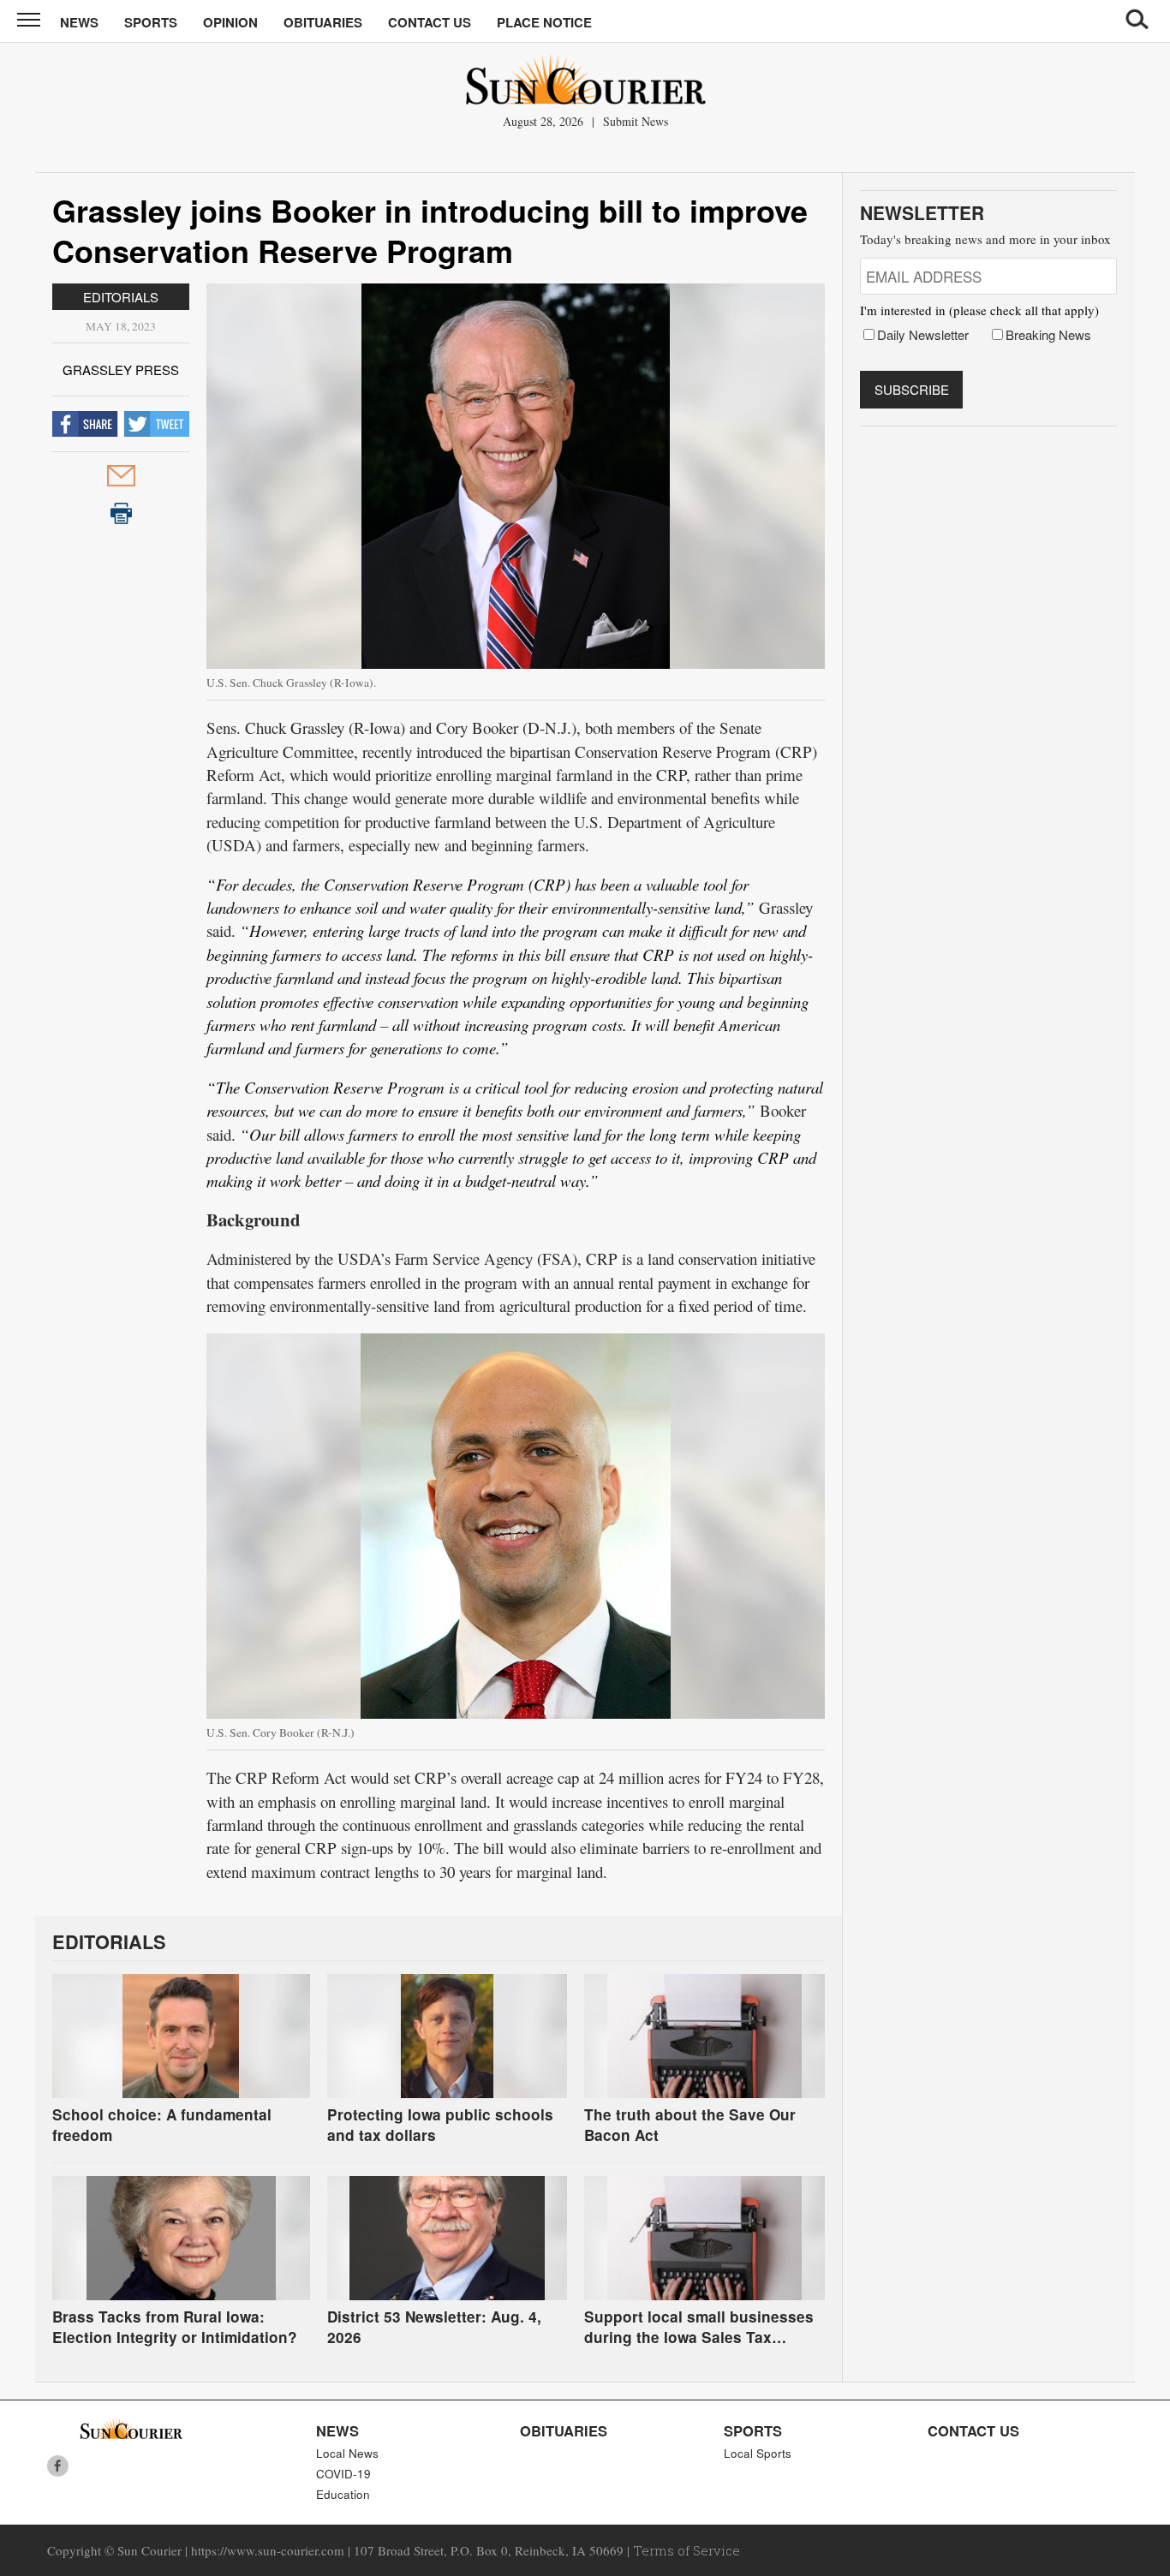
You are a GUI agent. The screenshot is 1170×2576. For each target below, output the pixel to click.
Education (343, 2494)
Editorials (121, 297)
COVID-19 (343, 2474)
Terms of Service (686, 2550)
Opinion (230, 22)
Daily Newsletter (923, 334)
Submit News (636, 121)
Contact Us (430, 22)
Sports (151, 22)
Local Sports (758, 2453)
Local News (347, 2453)
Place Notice (544, 22)
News (79, 22)
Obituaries (323, 22)
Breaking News (1048, 334)
